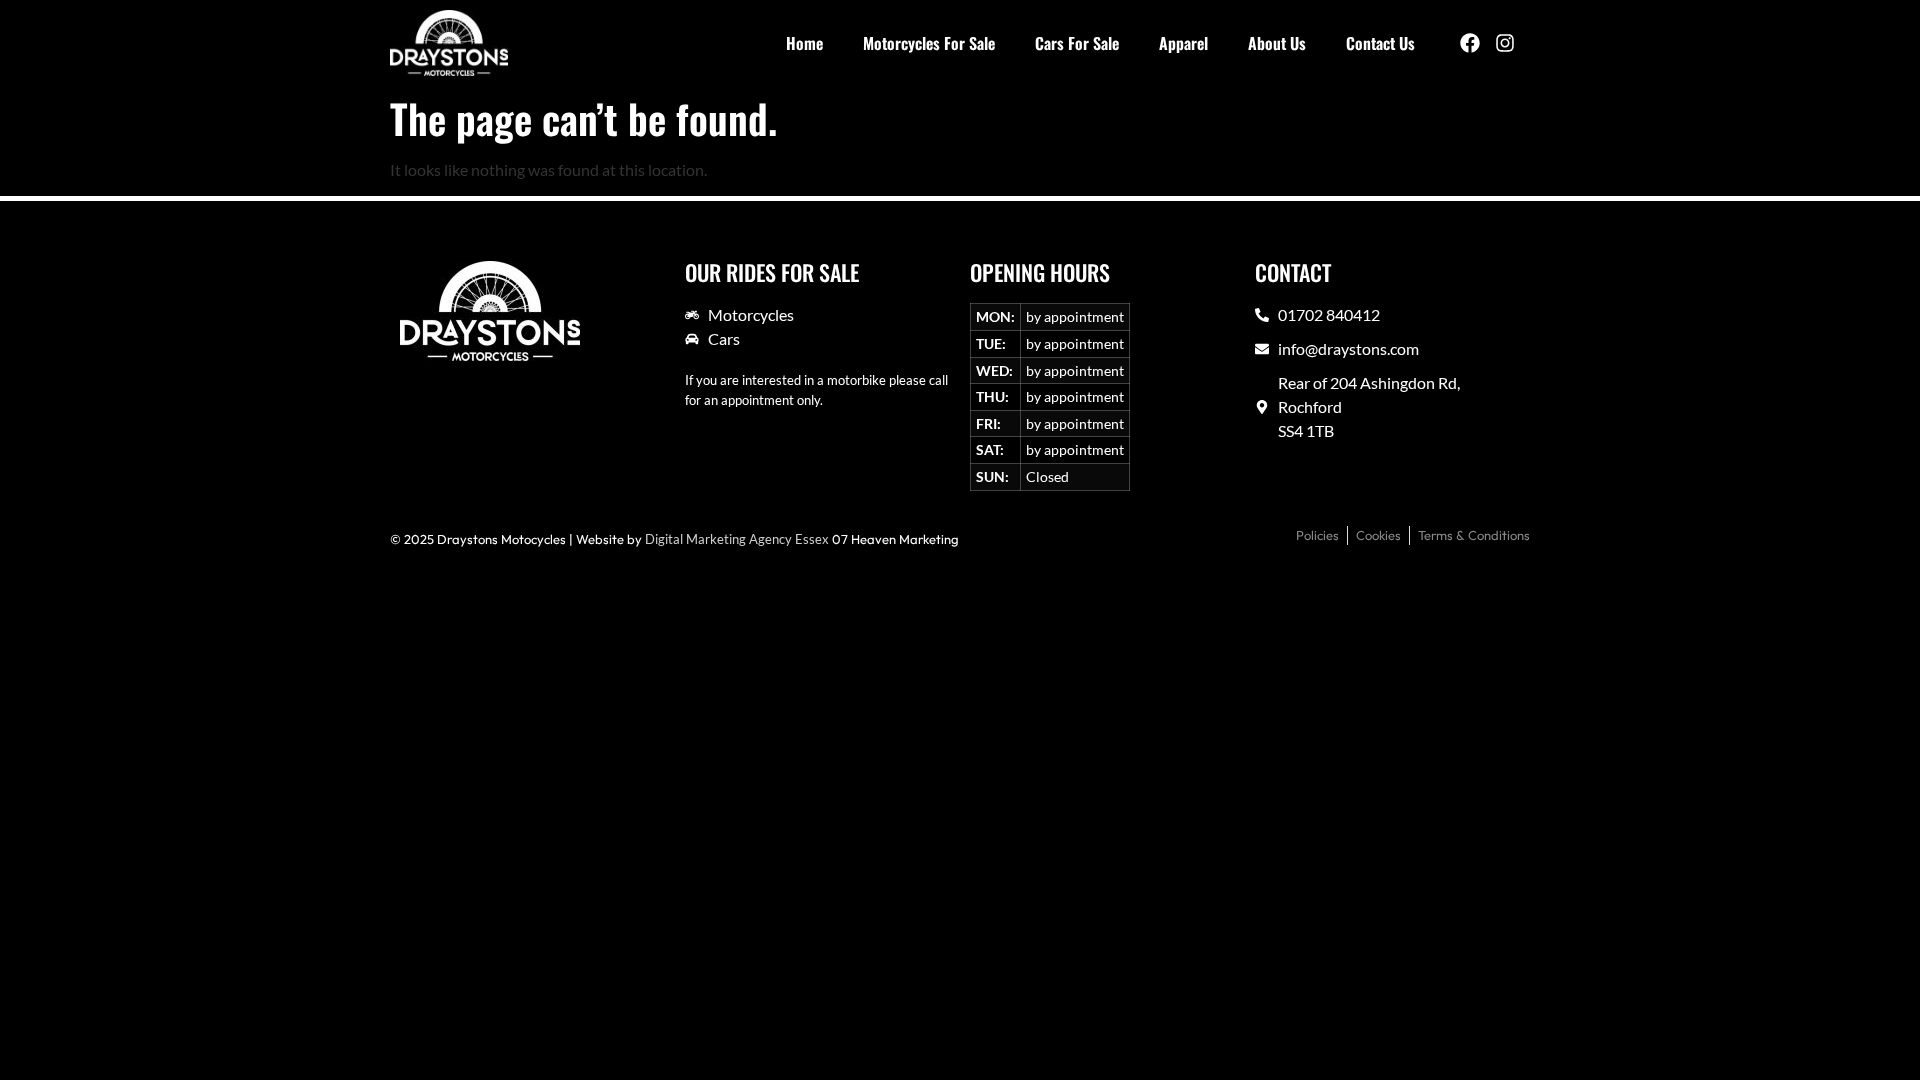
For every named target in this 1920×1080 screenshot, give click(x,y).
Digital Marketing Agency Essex (737, 539)
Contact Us (1380, 43)
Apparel (1183, 43)
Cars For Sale (1077, 43)
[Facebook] (1470, 43)
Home (804, 43)
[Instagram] (1505, 43)
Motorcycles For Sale (929, 43)
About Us (1277, 43)
